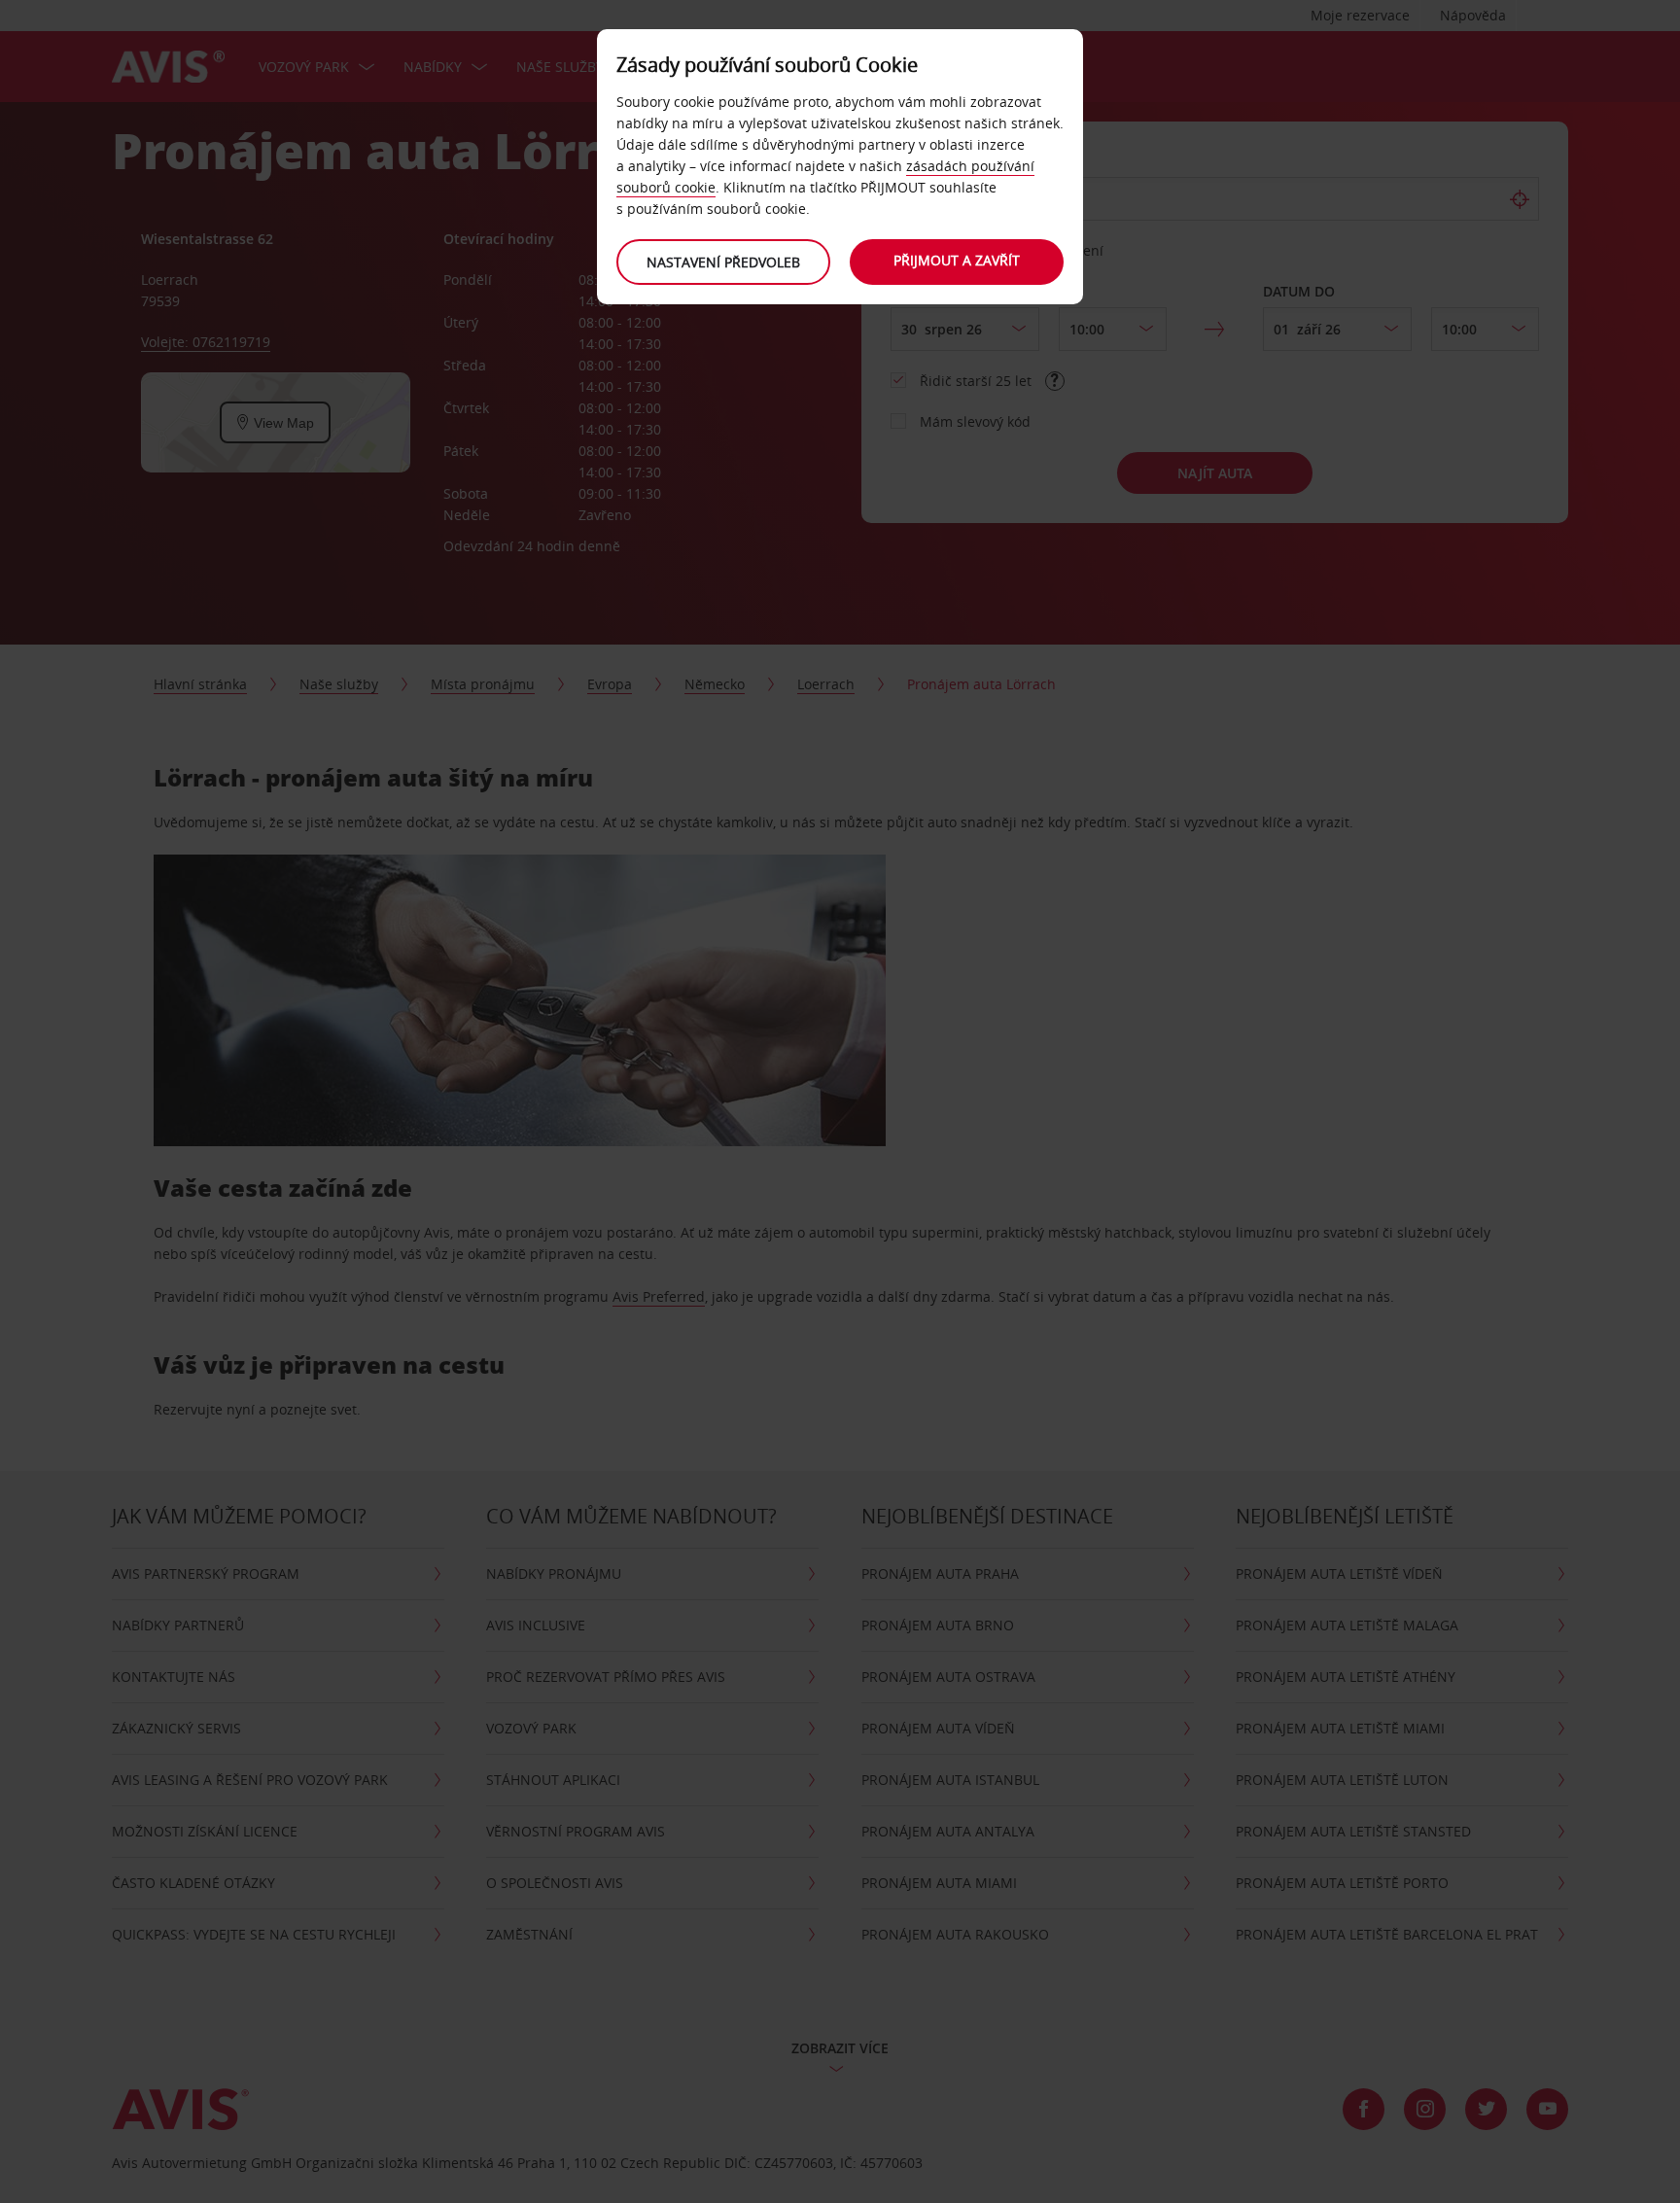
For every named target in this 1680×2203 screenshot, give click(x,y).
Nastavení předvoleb (723, 262)
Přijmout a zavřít (957, 260)
